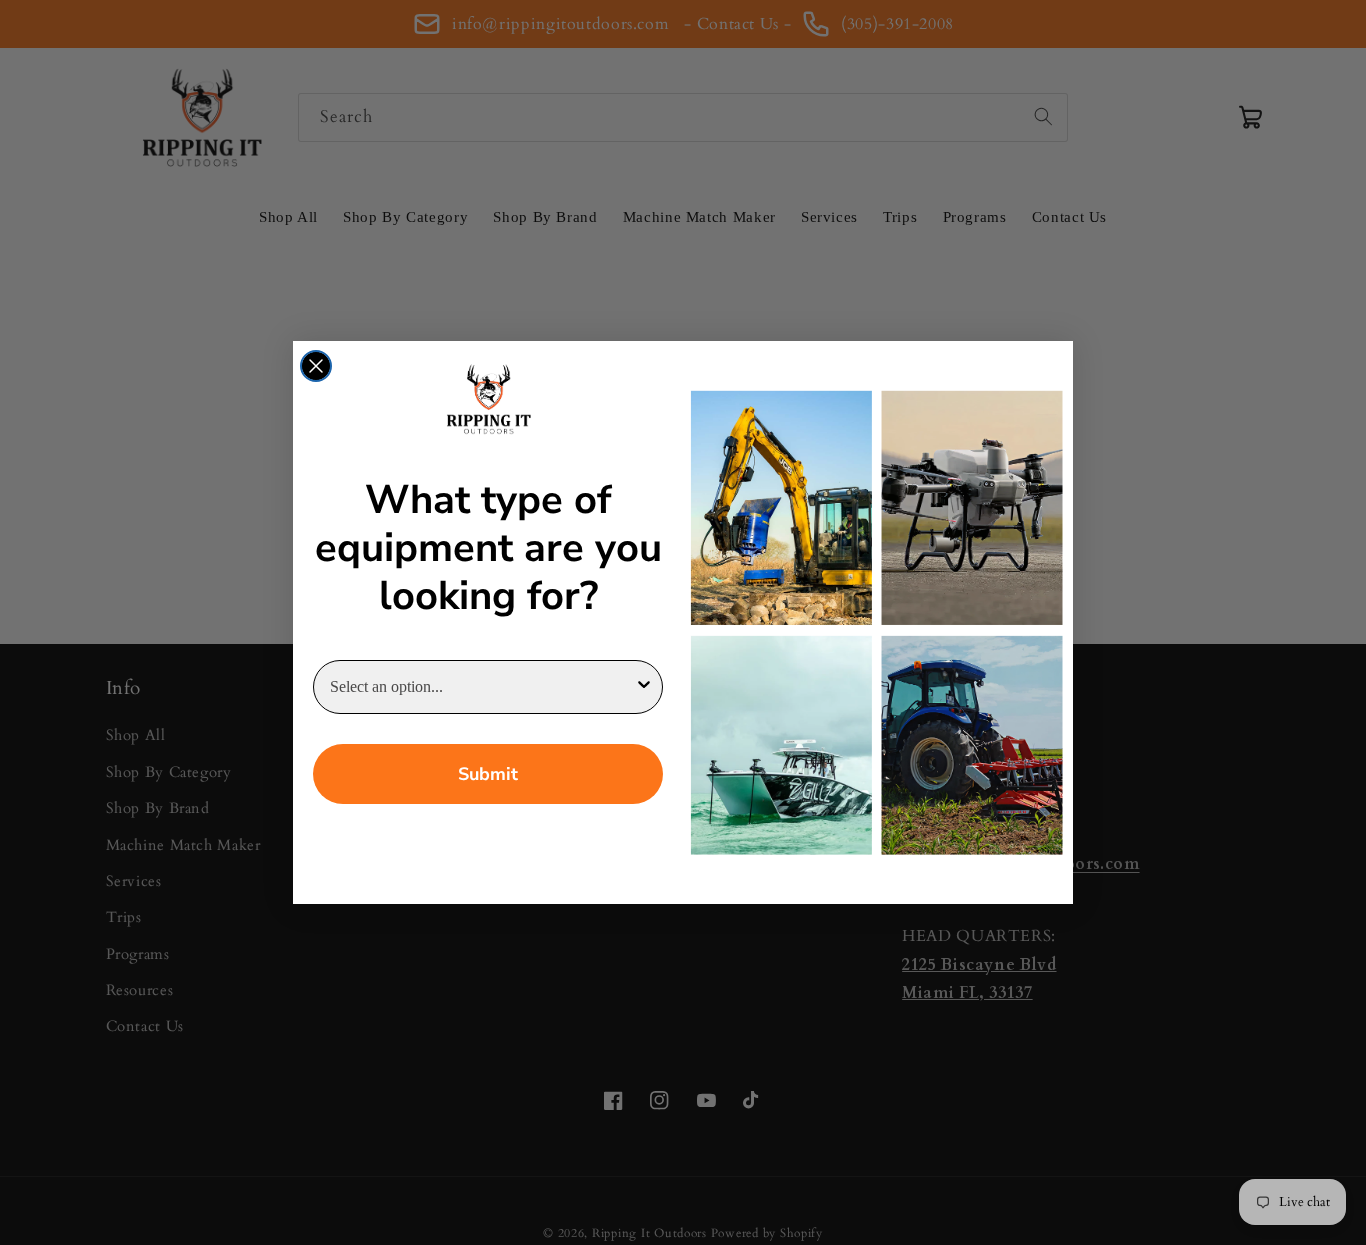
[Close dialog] (316, 366)
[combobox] (482, 687)
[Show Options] (644, 687)
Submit (488, 774)
